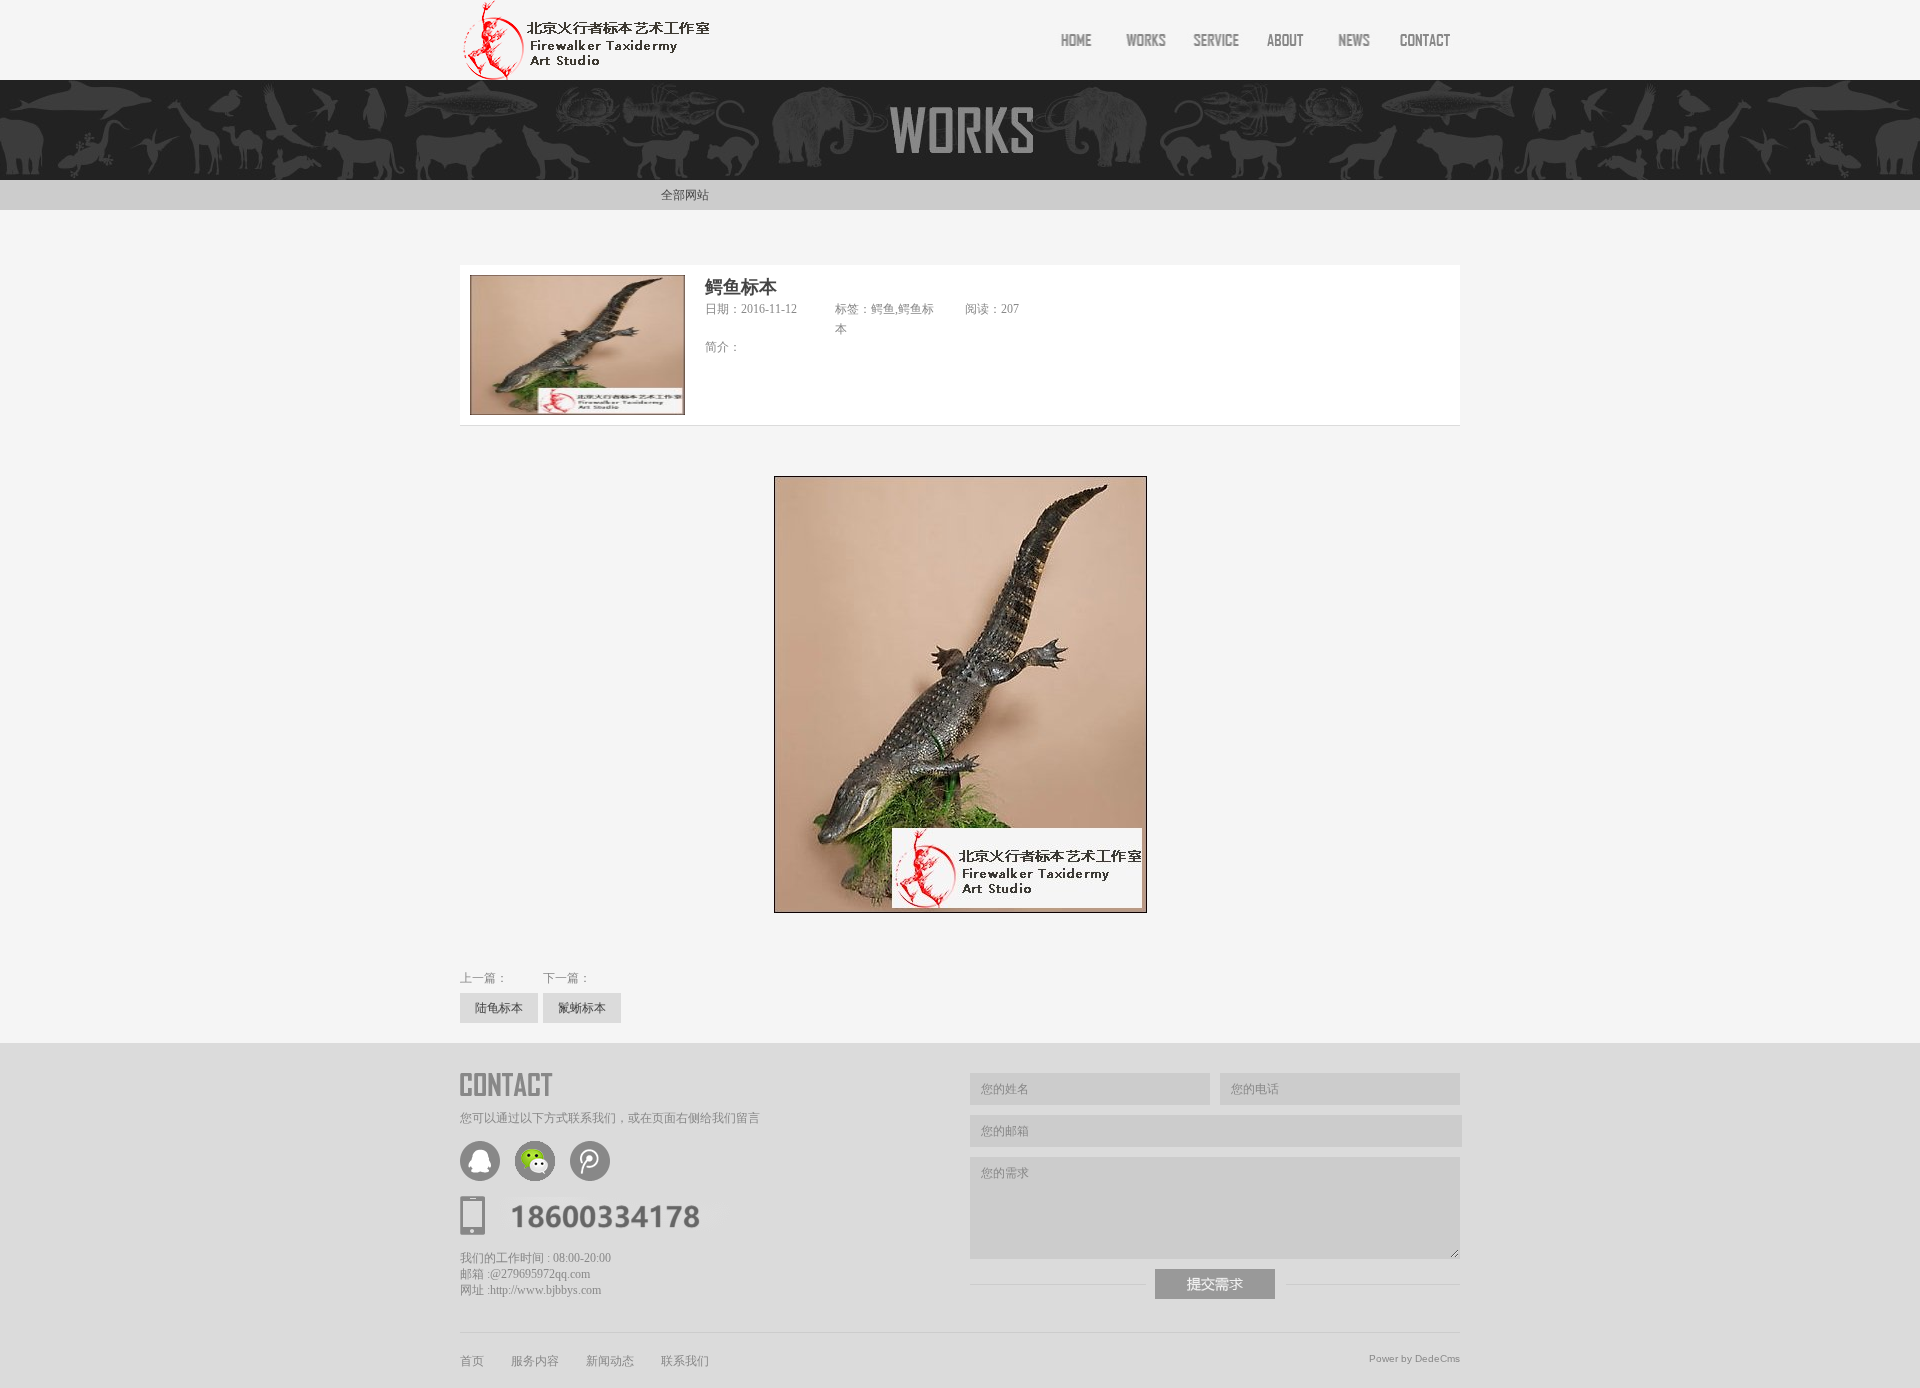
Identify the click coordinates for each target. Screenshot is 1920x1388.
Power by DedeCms (1414, 1358)
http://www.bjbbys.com (545, 1290)
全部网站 (685, 195)
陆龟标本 (499, 1008)
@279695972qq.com (540, 1274)
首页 (472, 1361)
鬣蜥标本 (582, 1008)
